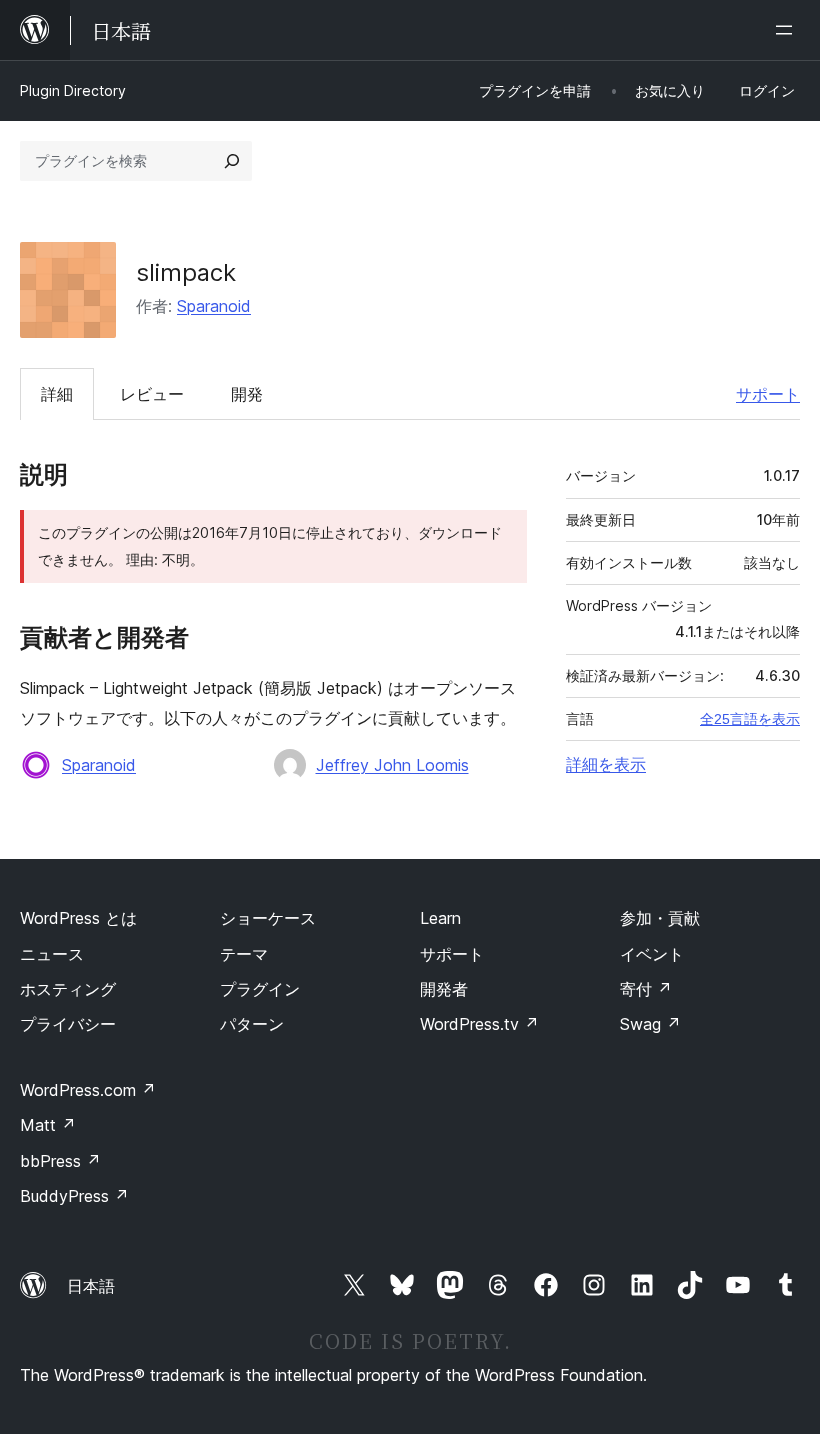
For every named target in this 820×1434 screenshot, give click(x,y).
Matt (48, 1125)
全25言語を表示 (750, 719)
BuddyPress (74, 1196)
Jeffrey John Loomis (392, 765)
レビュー (152, 394)
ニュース (52, 954)
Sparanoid (214, 306)
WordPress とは (78, 918)
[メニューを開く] (788, 30)
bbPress (60, 1161)
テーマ (244, 954)
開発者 (444, 989)
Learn (440, 918)
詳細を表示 (606, 764)
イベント (652, 954)
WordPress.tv (479, 1024)
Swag (650, 1024)
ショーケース (268, 918)
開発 (247, 394)
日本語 (91, 1286)
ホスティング (68, 989)
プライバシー (68, 1024)
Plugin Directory (73, 90)
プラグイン (260, 989)
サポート (768, 394)
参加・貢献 (660, 918)
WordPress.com (88, 1090)
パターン (252, 1024)
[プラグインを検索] (232, 161)
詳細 (57, 394)
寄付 (646, 989)
